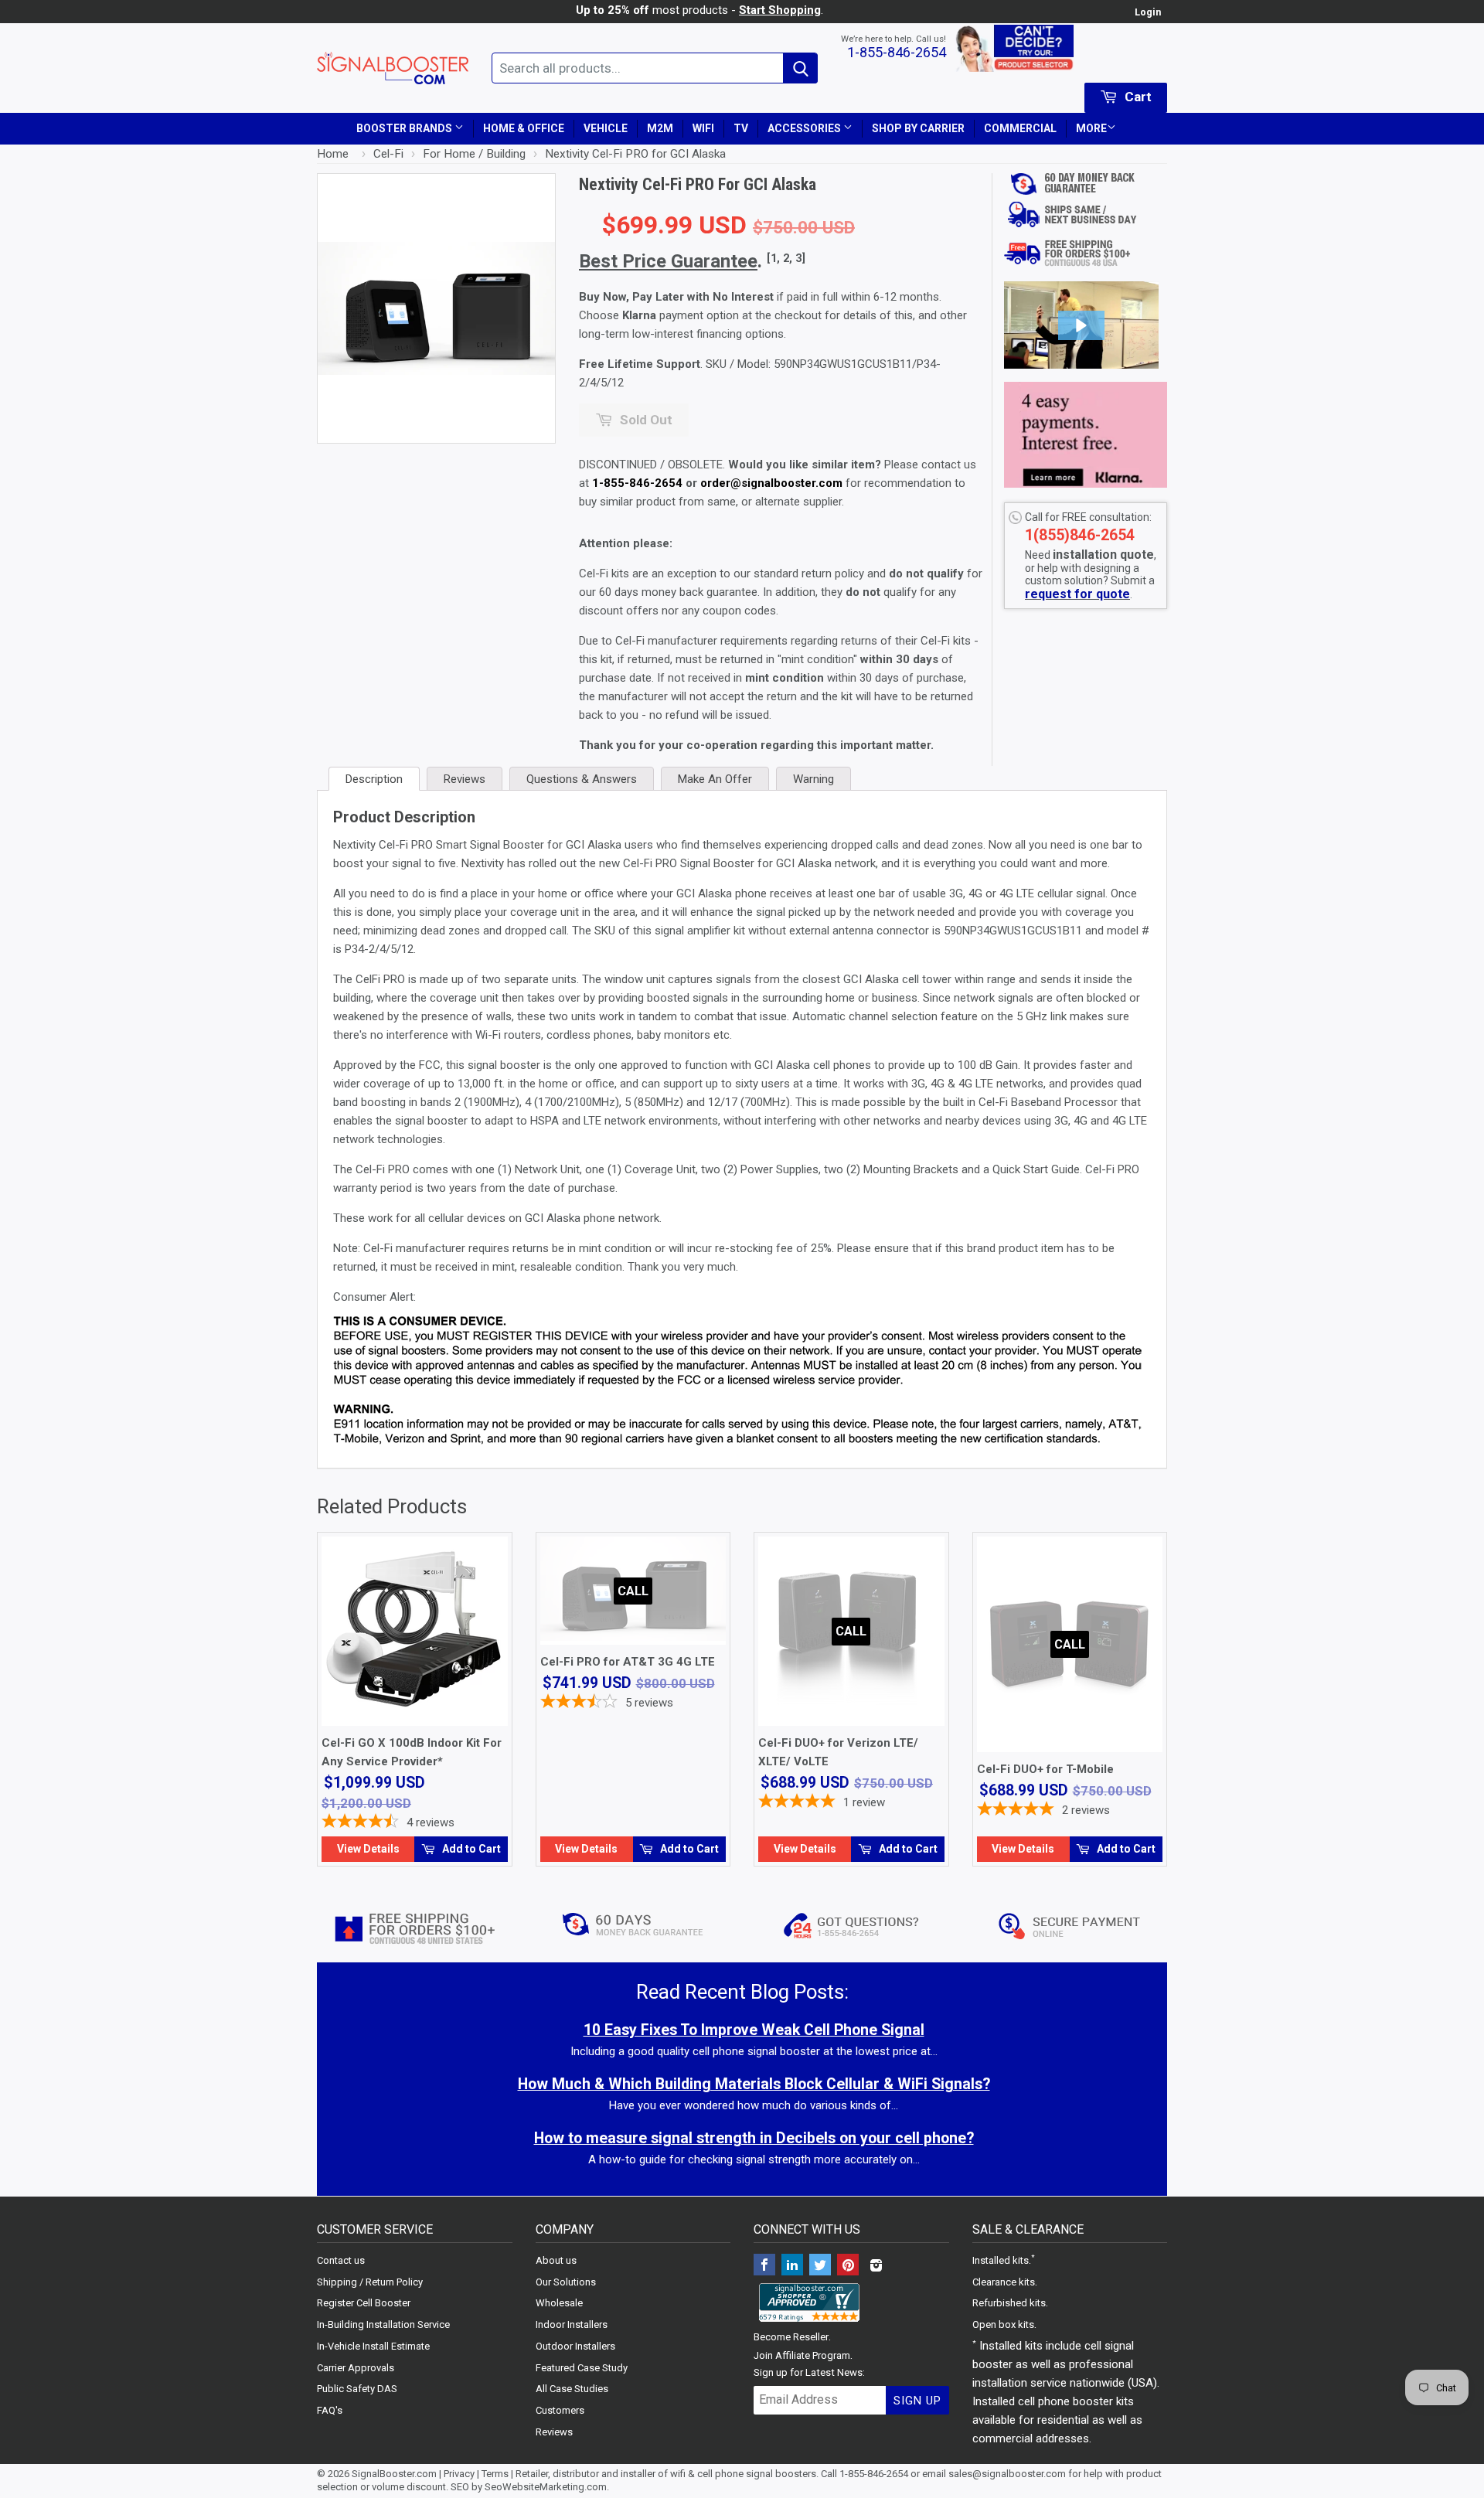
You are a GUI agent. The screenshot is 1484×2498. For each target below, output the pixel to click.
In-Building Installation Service (383, 2324)
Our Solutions (566, 2282)
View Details (368, 1849)
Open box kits (1003, 2324)
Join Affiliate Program (802, 2355)
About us (556, 2260)
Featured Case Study (582, 2368)
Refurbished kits (1009, 2303)
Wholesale (559, 2303)
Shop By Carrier (918, 128)
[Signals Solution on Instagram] (876, 2267)
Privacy (459, 2474)
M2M (660, 128)
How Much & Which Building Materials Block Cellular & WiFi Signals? (754, 2084)
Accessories (805, 128)
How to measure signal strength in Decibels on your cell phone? (754, 2138)
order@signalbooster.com (771, 483)
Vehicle (606, 128)
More (1091, 128)
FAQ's (330, 2410)
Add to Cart (470, 1849)
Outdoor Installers (575, 2346)
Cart (1137, 97)
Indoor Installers (572, 2324)
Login (1148, 12)
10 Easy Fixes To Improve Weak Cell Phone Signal (754, 2030)
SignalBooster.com (394, 2474)
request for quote (1077, 594)
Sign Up (917, 2401)
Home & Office (524, 128)
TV (741, 128)
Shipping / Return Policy (370, 2282)
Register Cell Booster (364, 2303)
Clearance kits (1004, 2282)
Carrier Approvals (356, 2368)
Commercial (1020, 128)
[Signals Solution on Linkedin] (792, 2267)
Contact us (341, 2260)
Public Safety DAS (357, 2389)
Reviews (554, 2432)
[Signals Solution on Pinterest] (848, 2267)
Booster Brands (405, 128)
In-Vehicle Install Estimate (373, 2346)
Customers (560, 2410)
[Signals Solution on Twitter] (820, 2267)
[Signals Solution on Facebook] (764, 2267)
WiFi (703, 128)
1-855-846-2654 (897, 52)
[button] (1081, 325)
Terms (495, 2474)
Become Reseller (791, 2337)
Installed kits (1001, 2260)
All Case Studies (572, 2389)
